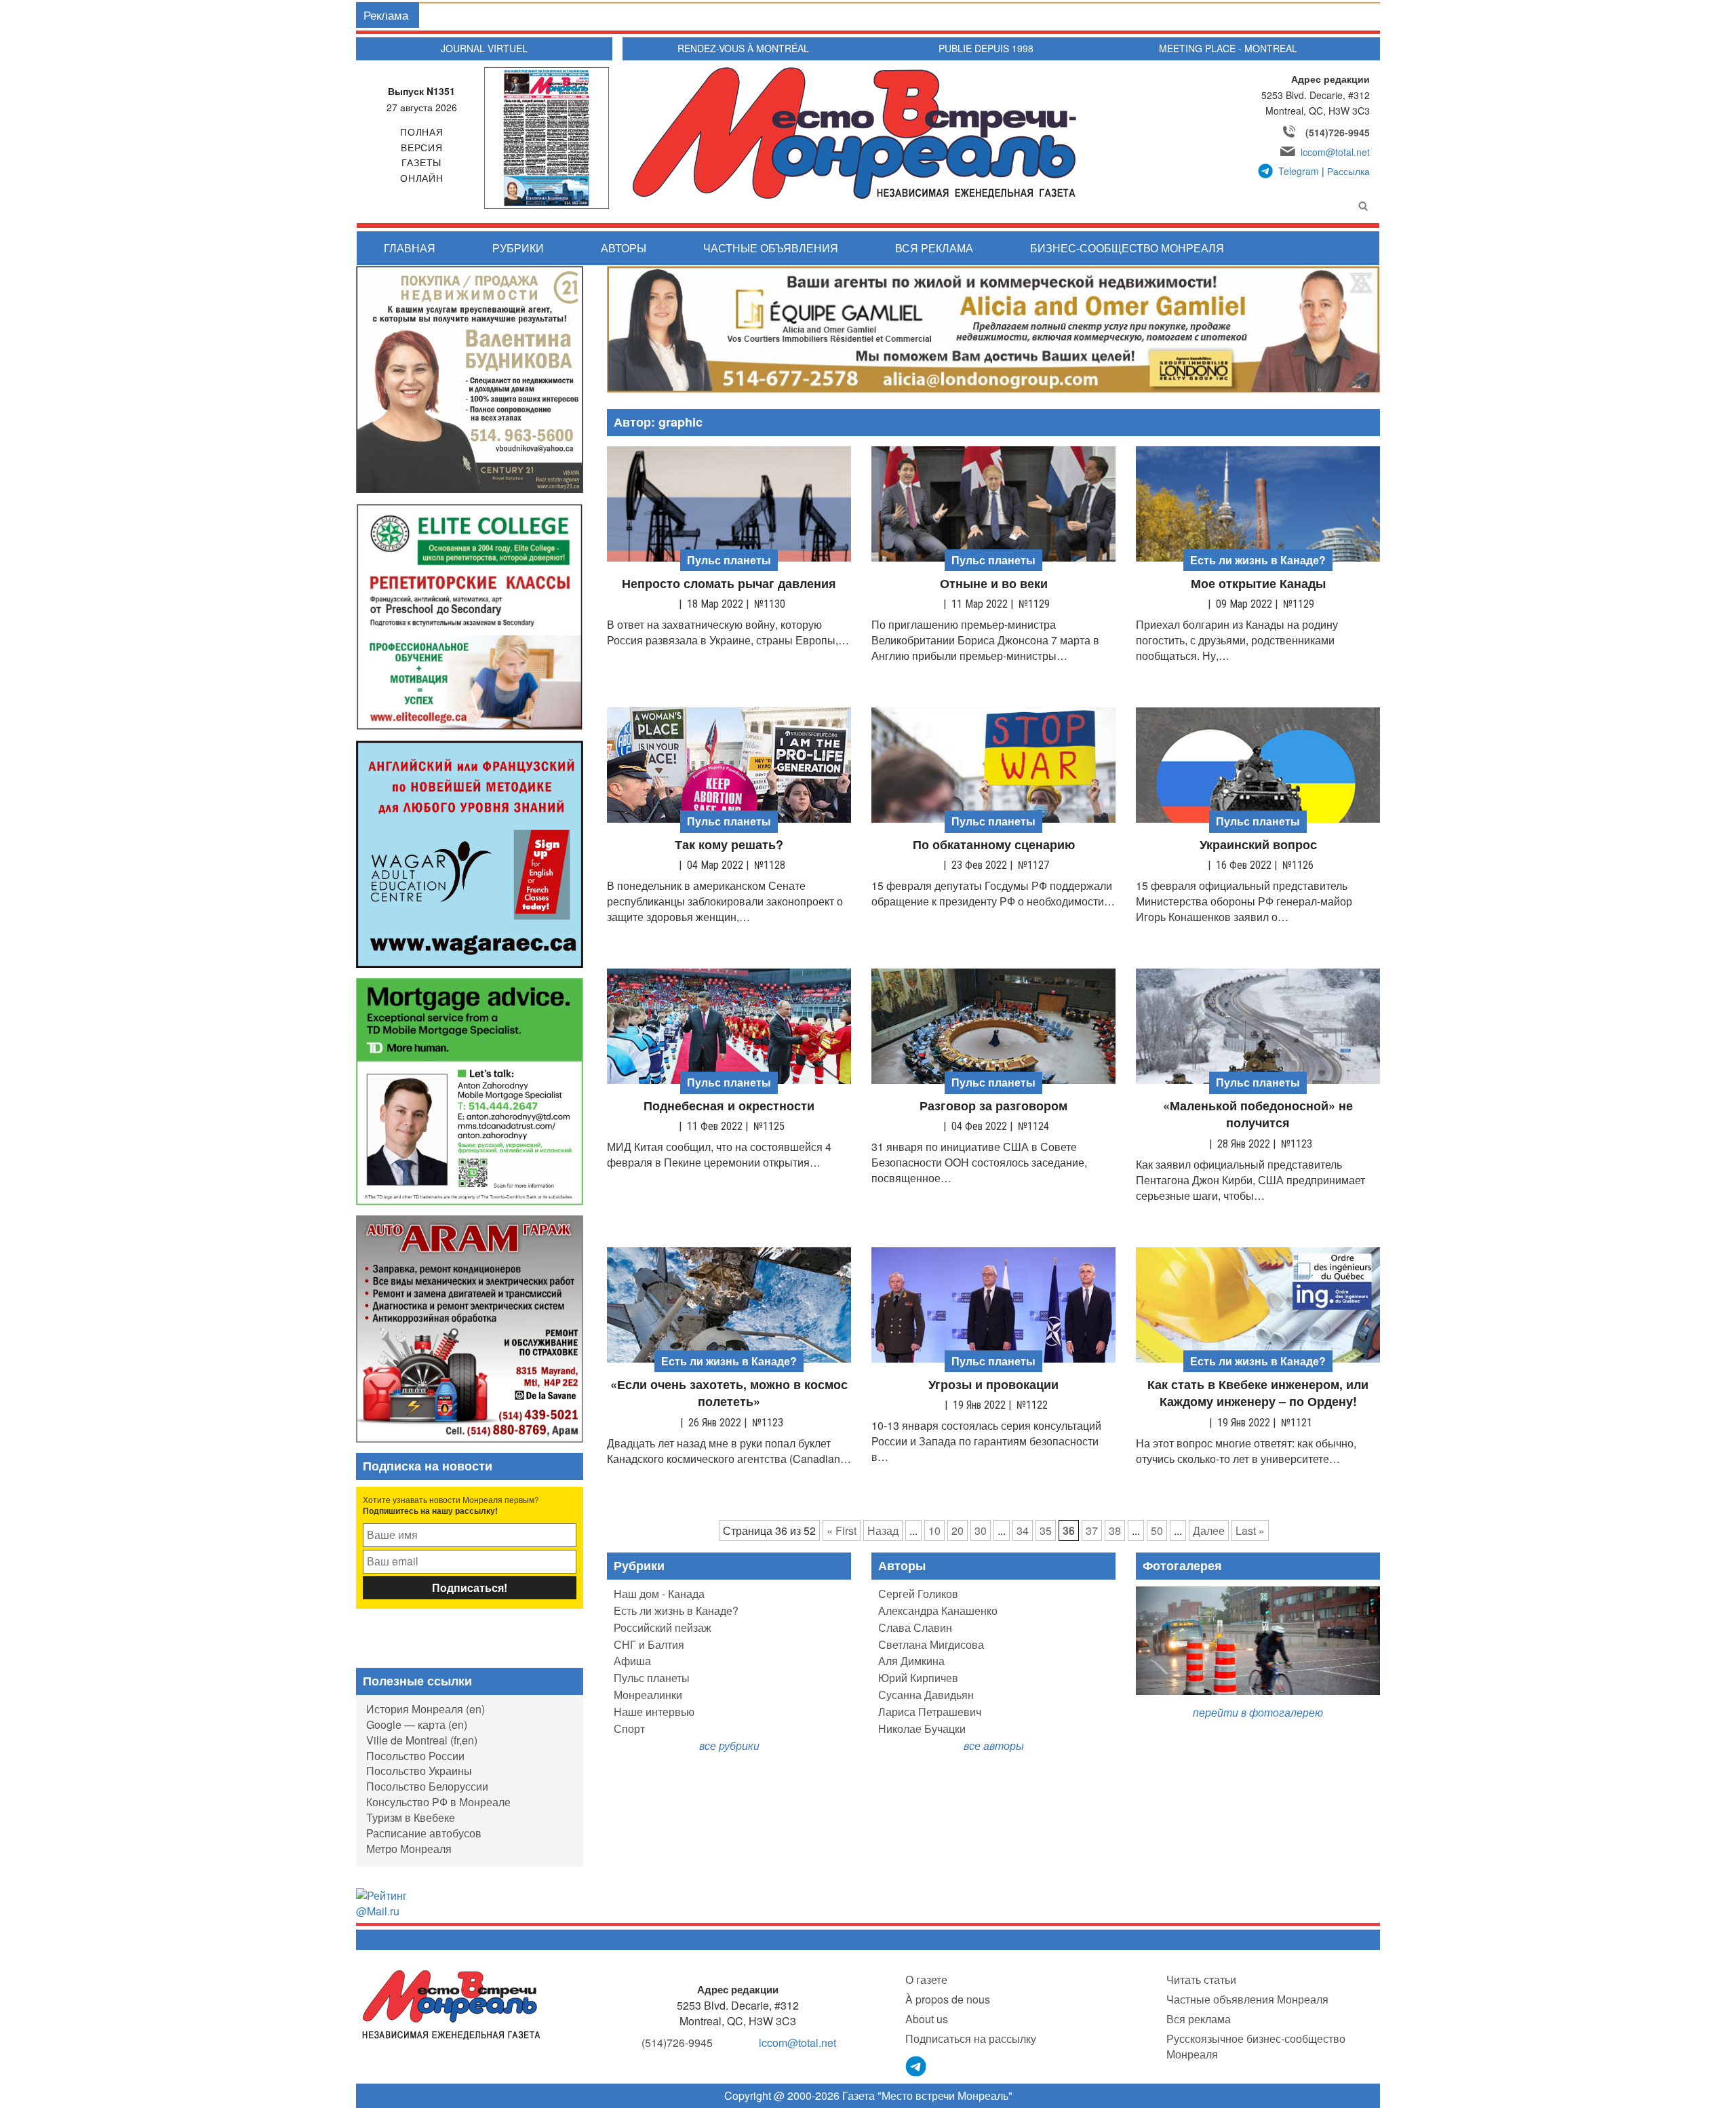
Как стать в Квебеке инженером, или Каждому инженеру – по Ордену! (1258, 1393)
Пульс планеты (652, 1678)
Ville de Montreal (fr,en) (422, 1740)
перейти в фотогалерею (1258, 1712)
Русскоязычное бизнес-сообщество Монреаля (1256, 2046)
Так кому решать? (729, 845)
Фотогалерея (1182, 1565)
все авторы (994, 1745)
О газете (926, 1979)
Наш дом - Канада (659, 1594)
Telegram (1299, 171)
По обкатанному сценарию (994, 845)
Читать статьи (1201, 1979)
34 (1023, 1530)
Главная (410, 248)
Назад (883, 1530)
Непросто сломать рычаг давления (729, 584)
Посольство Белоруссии (427, 1786)
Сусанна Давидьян (926, 1695)
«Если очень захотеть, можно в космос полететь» (729, 1393)
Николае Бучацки (922, 1729)
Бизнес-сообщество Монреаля (1127, 248)
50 (1157, 1530)
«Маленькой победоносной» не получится (1258, 1115)
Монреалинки (648, 1695)
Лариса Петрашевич (930, 1712)
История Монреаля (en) (426, 1709)
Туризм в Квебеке (411, 1817)
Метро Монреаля (409, 1849)
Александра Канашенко (938, 1611)
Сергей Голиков (918, 1594)
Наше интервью (654, 1712)
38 (1115, 1530)
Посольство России (415, 1756)
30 (981, 1530)
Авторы (624, 248)
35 (1046, 1530)
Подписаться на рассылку (971, 2038)
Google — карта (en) (417, 1724)
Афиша (632, 1661)
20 (958, 1530)
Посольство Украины (419, 1771)
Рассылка (1348, 171)
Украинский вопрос (1258, 845)
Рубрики (518, 248)
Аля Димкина (911, 1661)
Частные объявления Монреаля (1247, 1999)
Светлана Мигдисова (931, 1644)
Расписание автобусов (424, 1833)
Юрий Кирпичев (918, 1678)
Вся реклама (934, 248)
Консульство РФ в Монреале (438, 1802)
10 (934, 1530)
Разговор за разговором (993, 1106)
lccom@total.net (1335, 152)
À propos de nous (948, 1999)
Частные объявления (771, 248)
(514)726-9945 (1338, 132)
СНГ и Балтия (649, 1644)
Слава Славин (915, 1627)
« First (842, 1530)
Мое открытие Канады (1258, 584)
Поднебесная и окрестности (729, 1106)
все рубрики (729, 1745)
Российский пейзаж (663, 1627)
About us (927, 2019)
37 (1092, 1530)
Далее (1209, 1530)
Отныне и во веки (994, 584)
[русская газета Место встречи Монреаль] (451, 2004)
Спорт (629, 1729)
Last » (1250, 1530)
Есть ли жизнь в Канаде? (676, 1611)
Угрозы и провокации (993, 1385)
